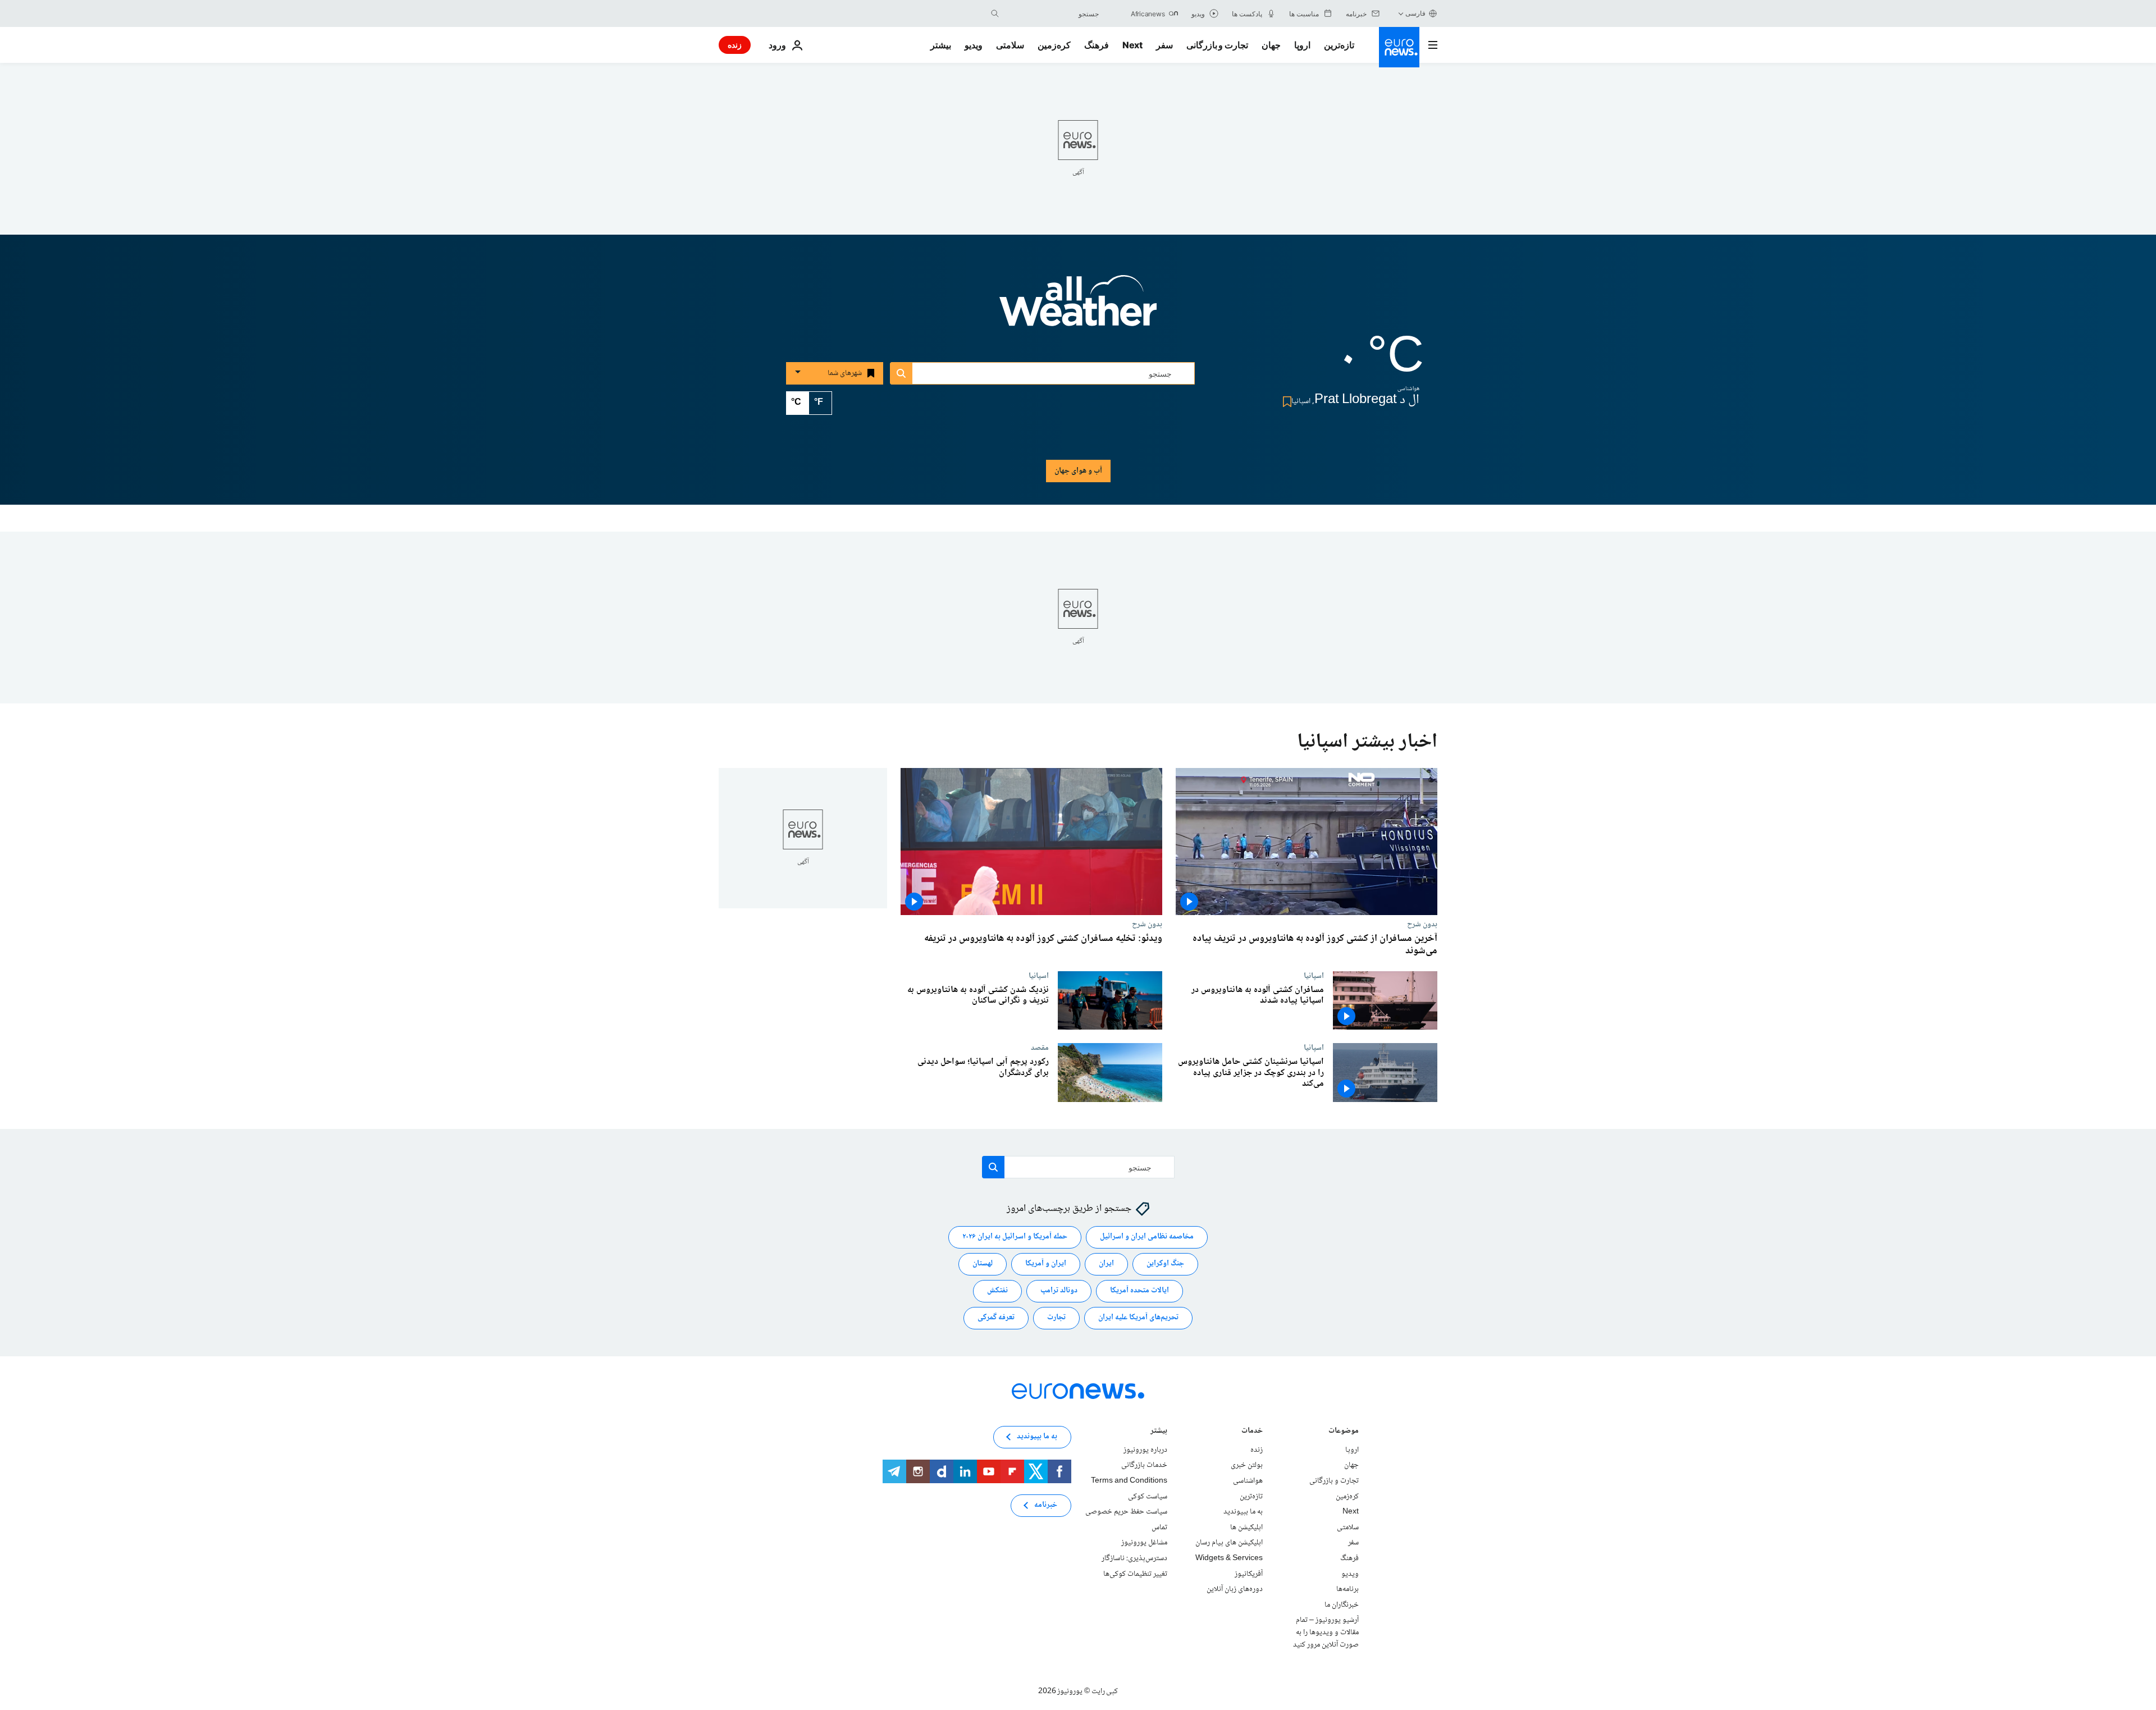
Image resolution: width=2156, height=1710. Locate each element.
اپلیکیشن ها (1246, 1528)
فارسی (1415, 13)
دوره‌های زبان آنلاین (1235, 1589)
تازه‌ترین (1339, 45)
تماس (1159, 1528)
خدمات (1252, 1432)
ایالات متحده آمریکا (1139, 1291)
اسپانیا (1314, 976)
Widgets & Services (1229, 1558)
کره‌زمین (1054, 45)
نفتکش (997, 1291)
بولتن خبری (1247, 1466)
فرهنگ (1097, 45)
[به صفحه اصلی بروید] (1399, 47)
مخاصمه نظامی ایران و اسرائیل (1147, 1237)
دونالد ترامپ (1059, 1291)
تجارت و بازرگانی (1217, 45)
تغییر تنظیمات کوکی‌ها (1135, 1574)
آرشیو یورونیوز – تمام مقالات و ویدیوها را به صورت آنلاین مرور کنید (1326, 1633)
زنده (735, 45)
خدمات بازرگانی (1144, 1466)
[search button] (995, 13)
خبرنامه (1046, 1506)
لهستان (983, 1264)
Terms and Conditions (1129, 1481)
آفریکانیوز (1249, 1574)
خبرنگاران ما (1342, 1605)
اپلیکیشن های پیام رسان (1229, 1543)
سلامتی (1010, 45)
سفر (1164, 45)
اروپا (1302, 45)
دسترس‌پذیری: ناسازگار (1134, 1558)
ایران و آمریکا (1046, 1264)
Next (1132, 45)
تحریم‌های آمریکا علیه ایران (1138, 1318)
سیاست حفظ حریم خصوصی (1126, 1512)
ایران (1106, 1264)
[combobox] (1052, 13)
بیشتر (1159, 1432)
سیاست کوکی (1148, 1497)
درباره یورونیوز (1145, 1450)
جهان (1271, 45)
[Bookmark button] (1285, 402)
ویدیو (974, 45)
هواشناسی (1248, 1481)
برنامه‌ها (1347, 1589)
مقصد (1040, 1048)
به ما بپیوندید (1243, 1512)
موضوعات (1344, 1432)
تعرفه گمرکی (996, 1318)
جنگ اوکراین (1165, 1264)
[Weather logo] (1078, 308)
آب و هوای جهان (1078, 471)
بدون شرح (1422, 924)
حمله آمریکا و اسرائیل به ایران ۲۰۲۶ (1015, 1237)
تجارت (1056, 1318)
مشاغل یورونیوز (1144, 1543)
